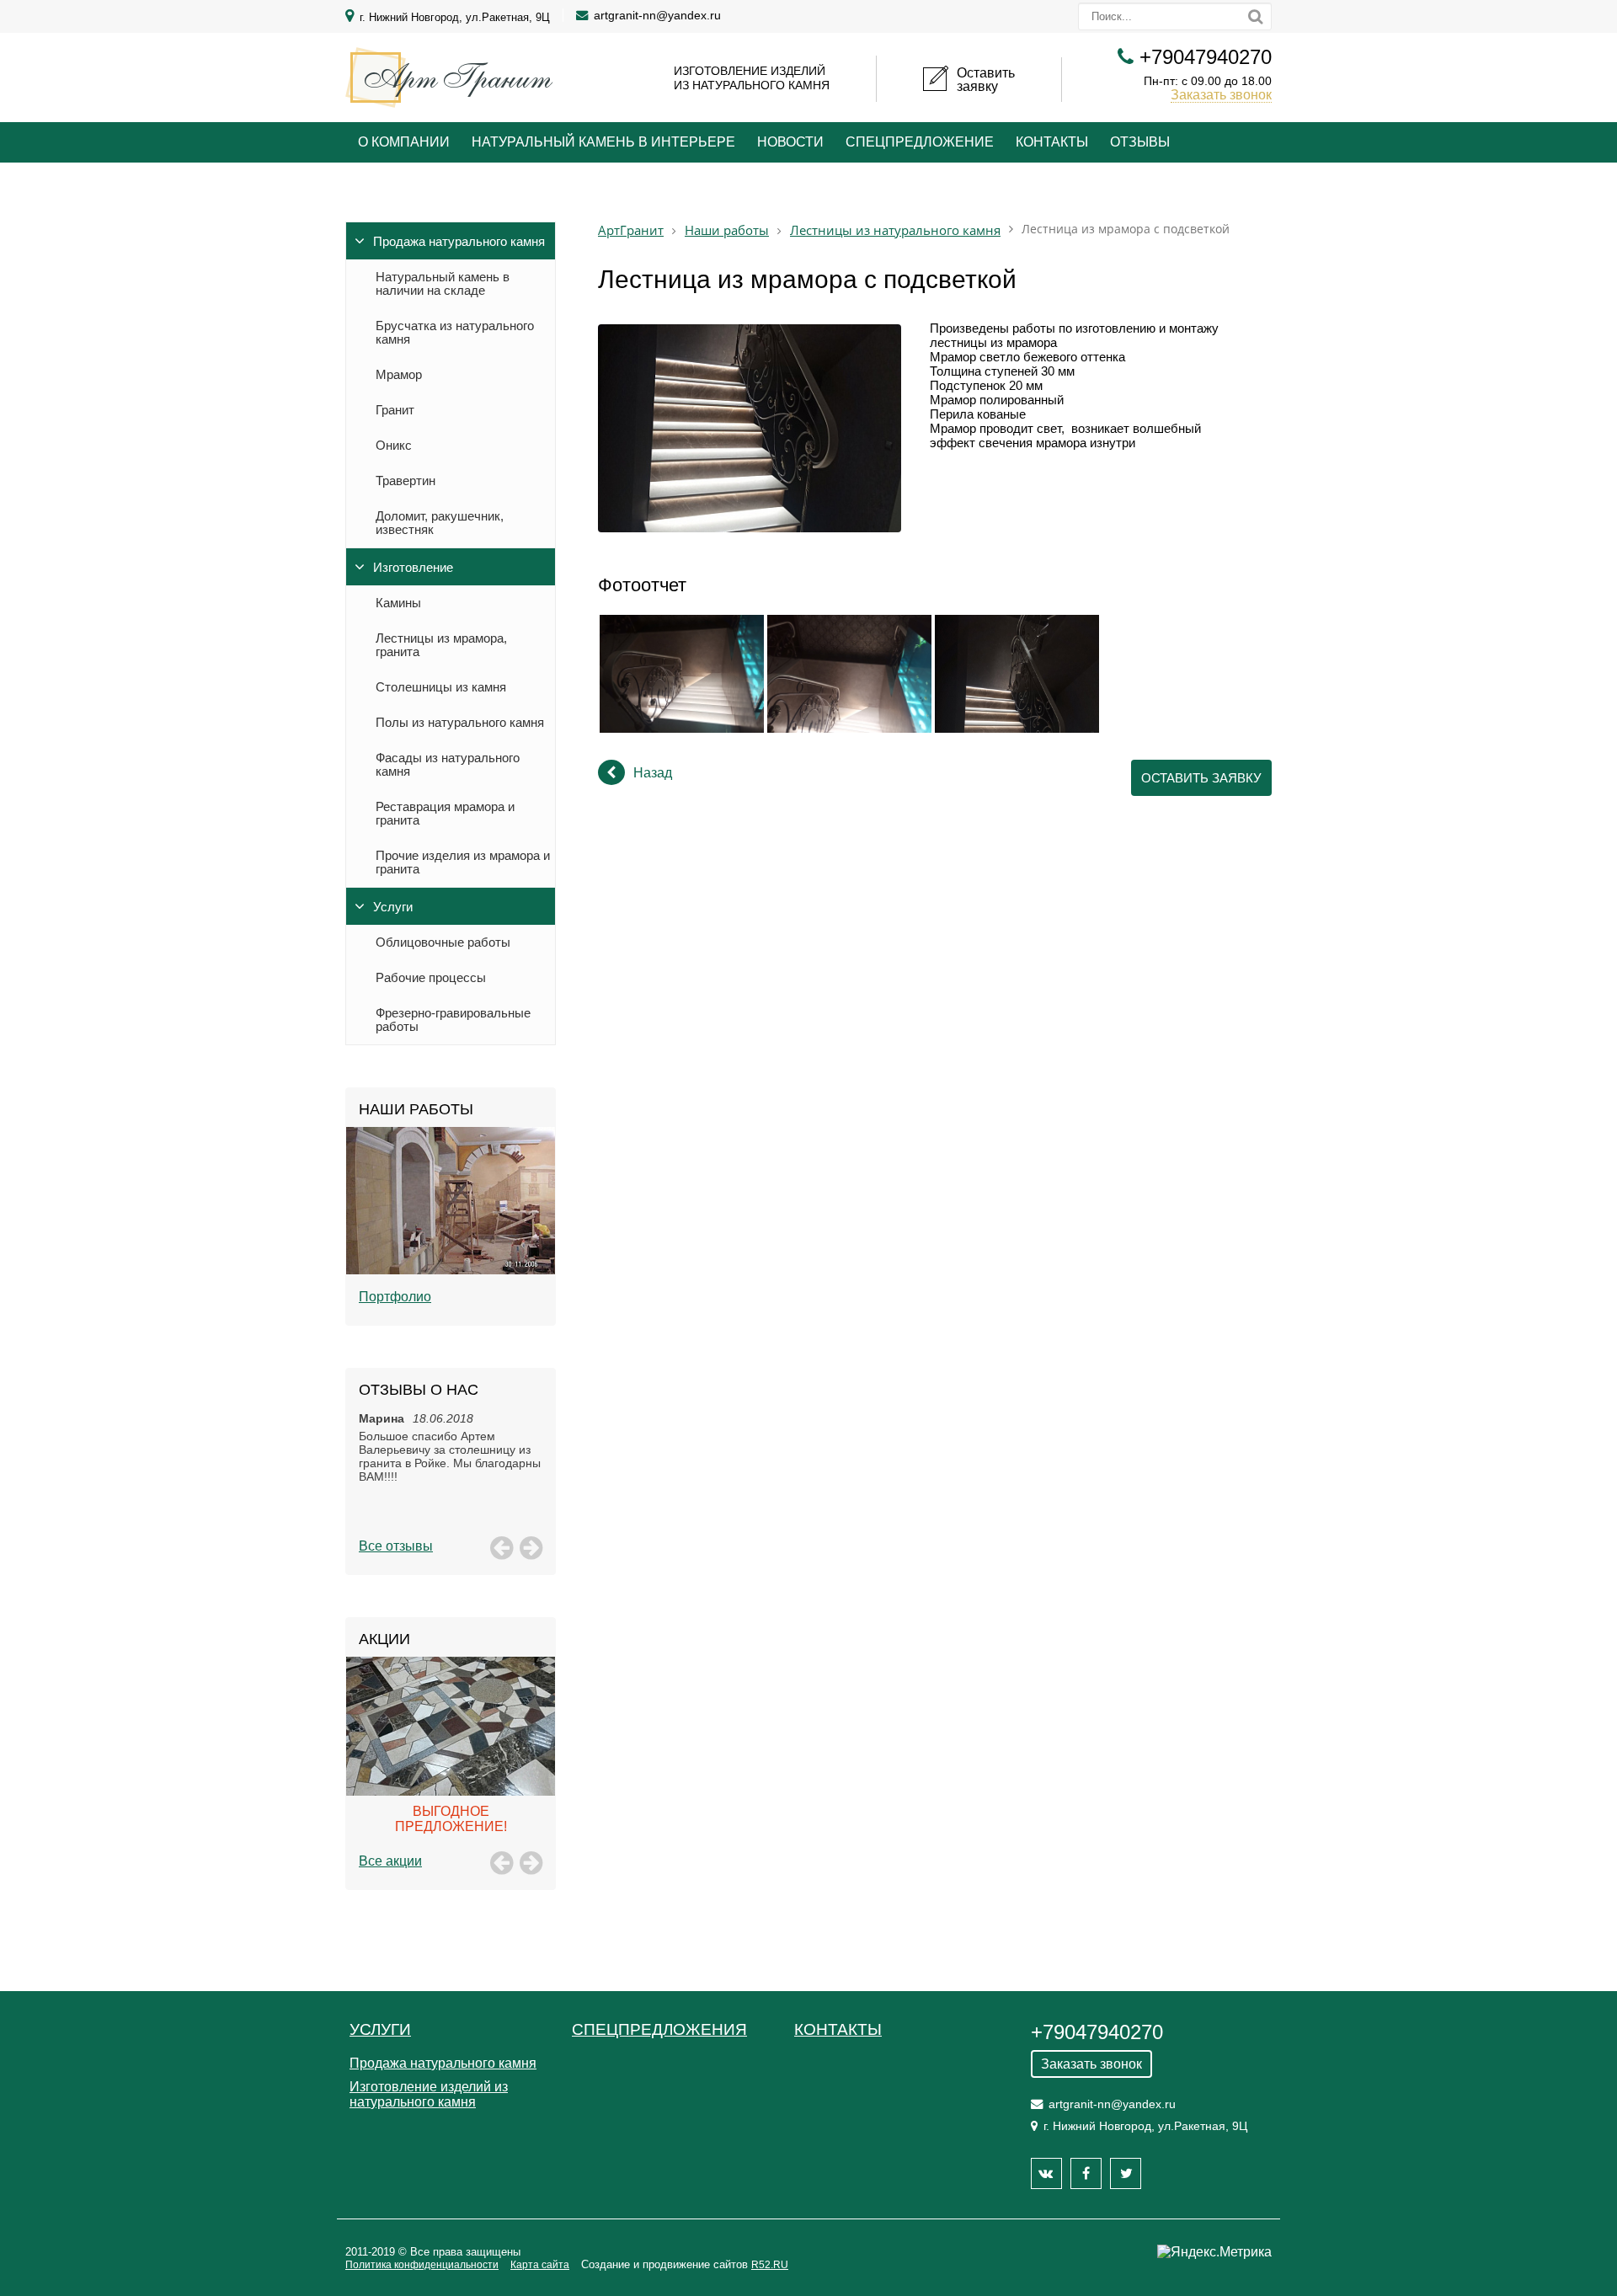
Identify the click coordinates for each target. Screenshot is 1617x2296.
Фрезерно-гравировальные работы (453, 1020)
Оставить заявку (1201, 778)
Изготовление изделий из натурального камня (429, 2094)
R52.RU (770, 2265)
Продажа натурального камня (459, 242)
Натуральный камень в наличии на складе (443, 284)
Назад (653, 773)
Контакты (1052, 142)
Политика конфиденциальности (422, 2265)
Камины (398, 603)
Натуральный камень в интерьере (603, 142)
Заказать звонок (1221, 95)
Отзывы (1140, 142)
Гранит (395, 410)
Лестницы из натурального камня (895, 230)
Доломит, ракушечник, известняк (440, 523)
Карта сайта (540, 2265)
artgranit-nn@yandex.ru (657, 15)
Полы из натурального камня (460, 723)
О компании (404, 142)
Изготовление (413, 568)
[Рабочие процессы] (451, 1220)
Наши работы (727, 230)
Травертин (406, 481)
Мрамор (399, 375)
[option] (451, 1220)
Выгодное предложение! (451, 1819)
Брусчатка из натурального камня (455, 333)
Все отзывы (396, 1546)
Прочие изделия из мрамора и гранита (463, 862)
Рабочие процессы (431, 978)
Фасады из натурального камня (448, 765)
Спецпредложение (920, 142)
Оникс (394, 446)
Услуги (393, 907)
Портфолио (395, 1297)
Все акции (390, 1861)
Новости (790, 142)
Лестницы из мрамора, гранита (441, 645)
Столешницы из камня (441, 687)
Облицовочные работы (443, 942)
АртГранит (631, 230)
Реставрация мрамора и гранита (445, 814)
